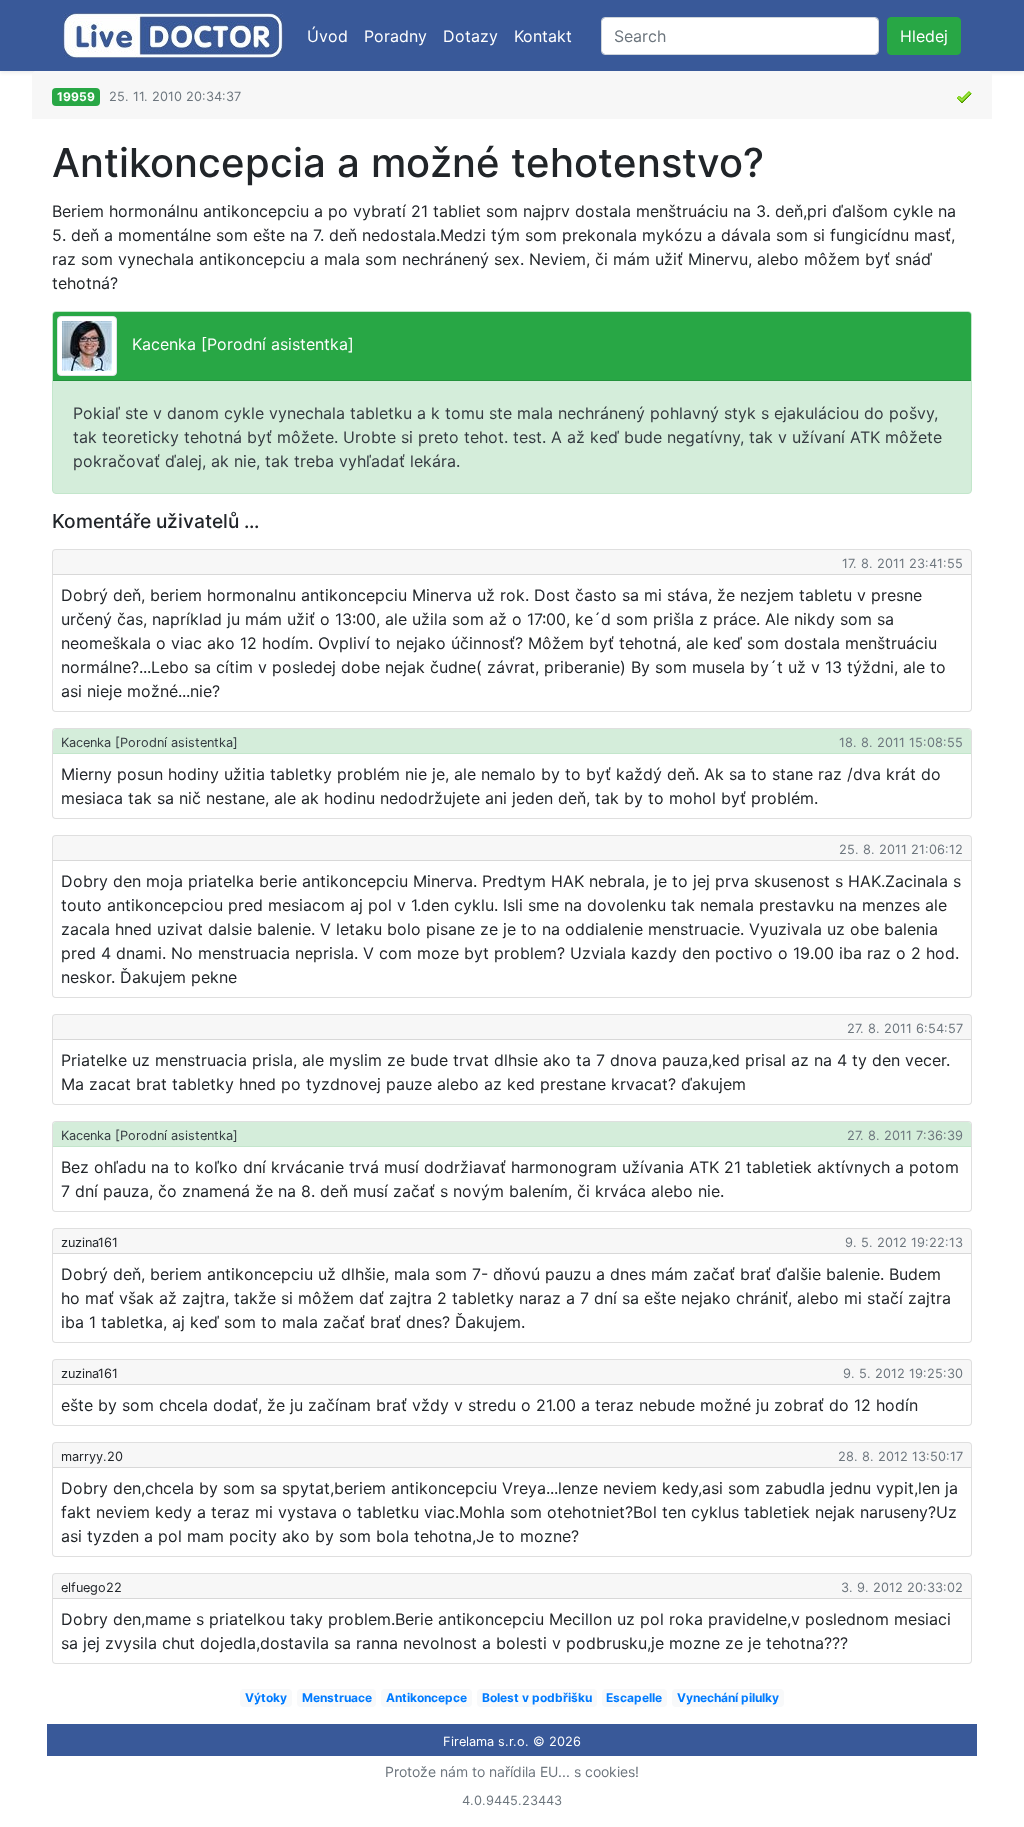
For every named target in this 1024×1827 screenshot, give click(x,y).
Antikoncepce (426, 1697)
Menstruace (337, 1697)
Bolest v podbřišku (537, 1697)
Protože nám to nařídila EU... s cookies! (512, 1771)
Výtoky (266, 1697)
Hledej (924, 36)
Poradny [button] (395, 36)
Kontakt (543, 36)
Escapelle (634, 1697)
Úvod (327, 36)
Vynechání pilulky (728, 1697)
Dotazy (470, 36)
